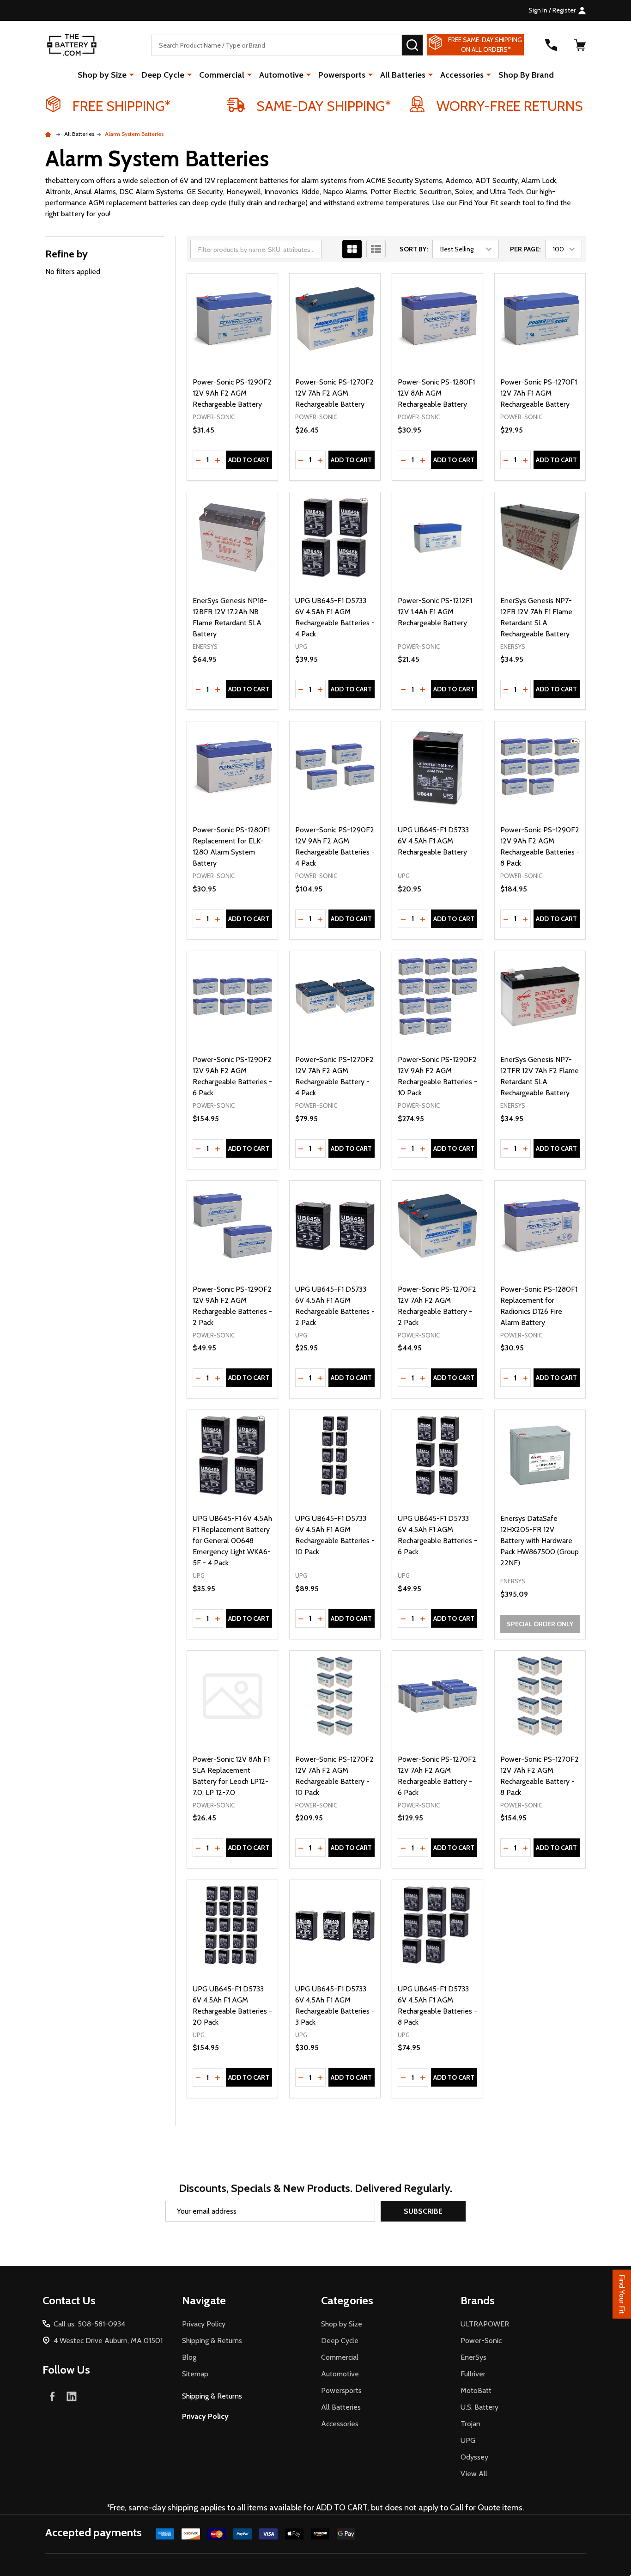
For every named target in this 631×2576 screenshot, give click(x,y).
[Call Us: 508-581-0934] (551, 45)
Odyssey (474, 2457)
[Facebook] (52, 2396)
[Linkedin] (72, 2396)
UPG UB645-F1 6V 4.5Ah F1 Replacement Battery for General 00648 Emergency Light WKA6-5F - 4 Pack (232, 1541)
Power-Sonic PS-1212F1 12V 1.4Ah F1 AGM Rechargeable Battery (435, 612)
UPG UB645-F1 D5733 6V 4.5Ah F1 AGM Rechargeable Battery (433, 841)
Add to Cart (249, 460)
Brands (478, 2300)
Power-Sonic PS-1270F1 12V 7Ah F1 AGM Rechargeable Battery (539, 393)
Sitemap (195, 2374)
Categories (347, 2300)
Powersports (342, 75)
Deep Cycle (163, 75)
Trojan (470, 2424)
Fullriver (473, 2374)
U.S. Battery (479, 2407)
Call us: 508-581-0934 (89, 2324)
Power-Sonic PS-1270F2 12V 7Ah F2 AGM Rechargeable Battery (334, 393)
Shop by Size (102, 75)
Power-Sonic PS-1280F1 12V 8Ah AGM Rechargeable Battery (436, 393)
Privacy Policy (204, 2324)
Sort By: (414, 249)
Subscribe (423, 2211)
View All (474, 2474)
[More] (132, 74)
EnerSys (473, 2357)
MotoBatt (476, 2390)
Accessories (462, 75)
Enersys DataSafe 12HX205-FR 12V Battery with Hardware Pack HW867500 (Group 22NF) (540, 1541)
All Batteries (403, 75)
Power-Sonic (481, 2341)
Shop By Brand (526, 75)
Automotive (281, 75)
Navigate (204, 2300)
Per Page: (525, 249)
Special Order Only (540, 1624)
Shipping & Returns (212, 2341)
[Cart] (580, 45)
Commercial (222, 75)
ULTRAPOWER (485, 2324)
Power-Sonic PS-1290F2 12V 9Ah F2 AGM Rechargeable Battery (232, 393)
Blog (189, 2357)
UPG (468, 2440)
